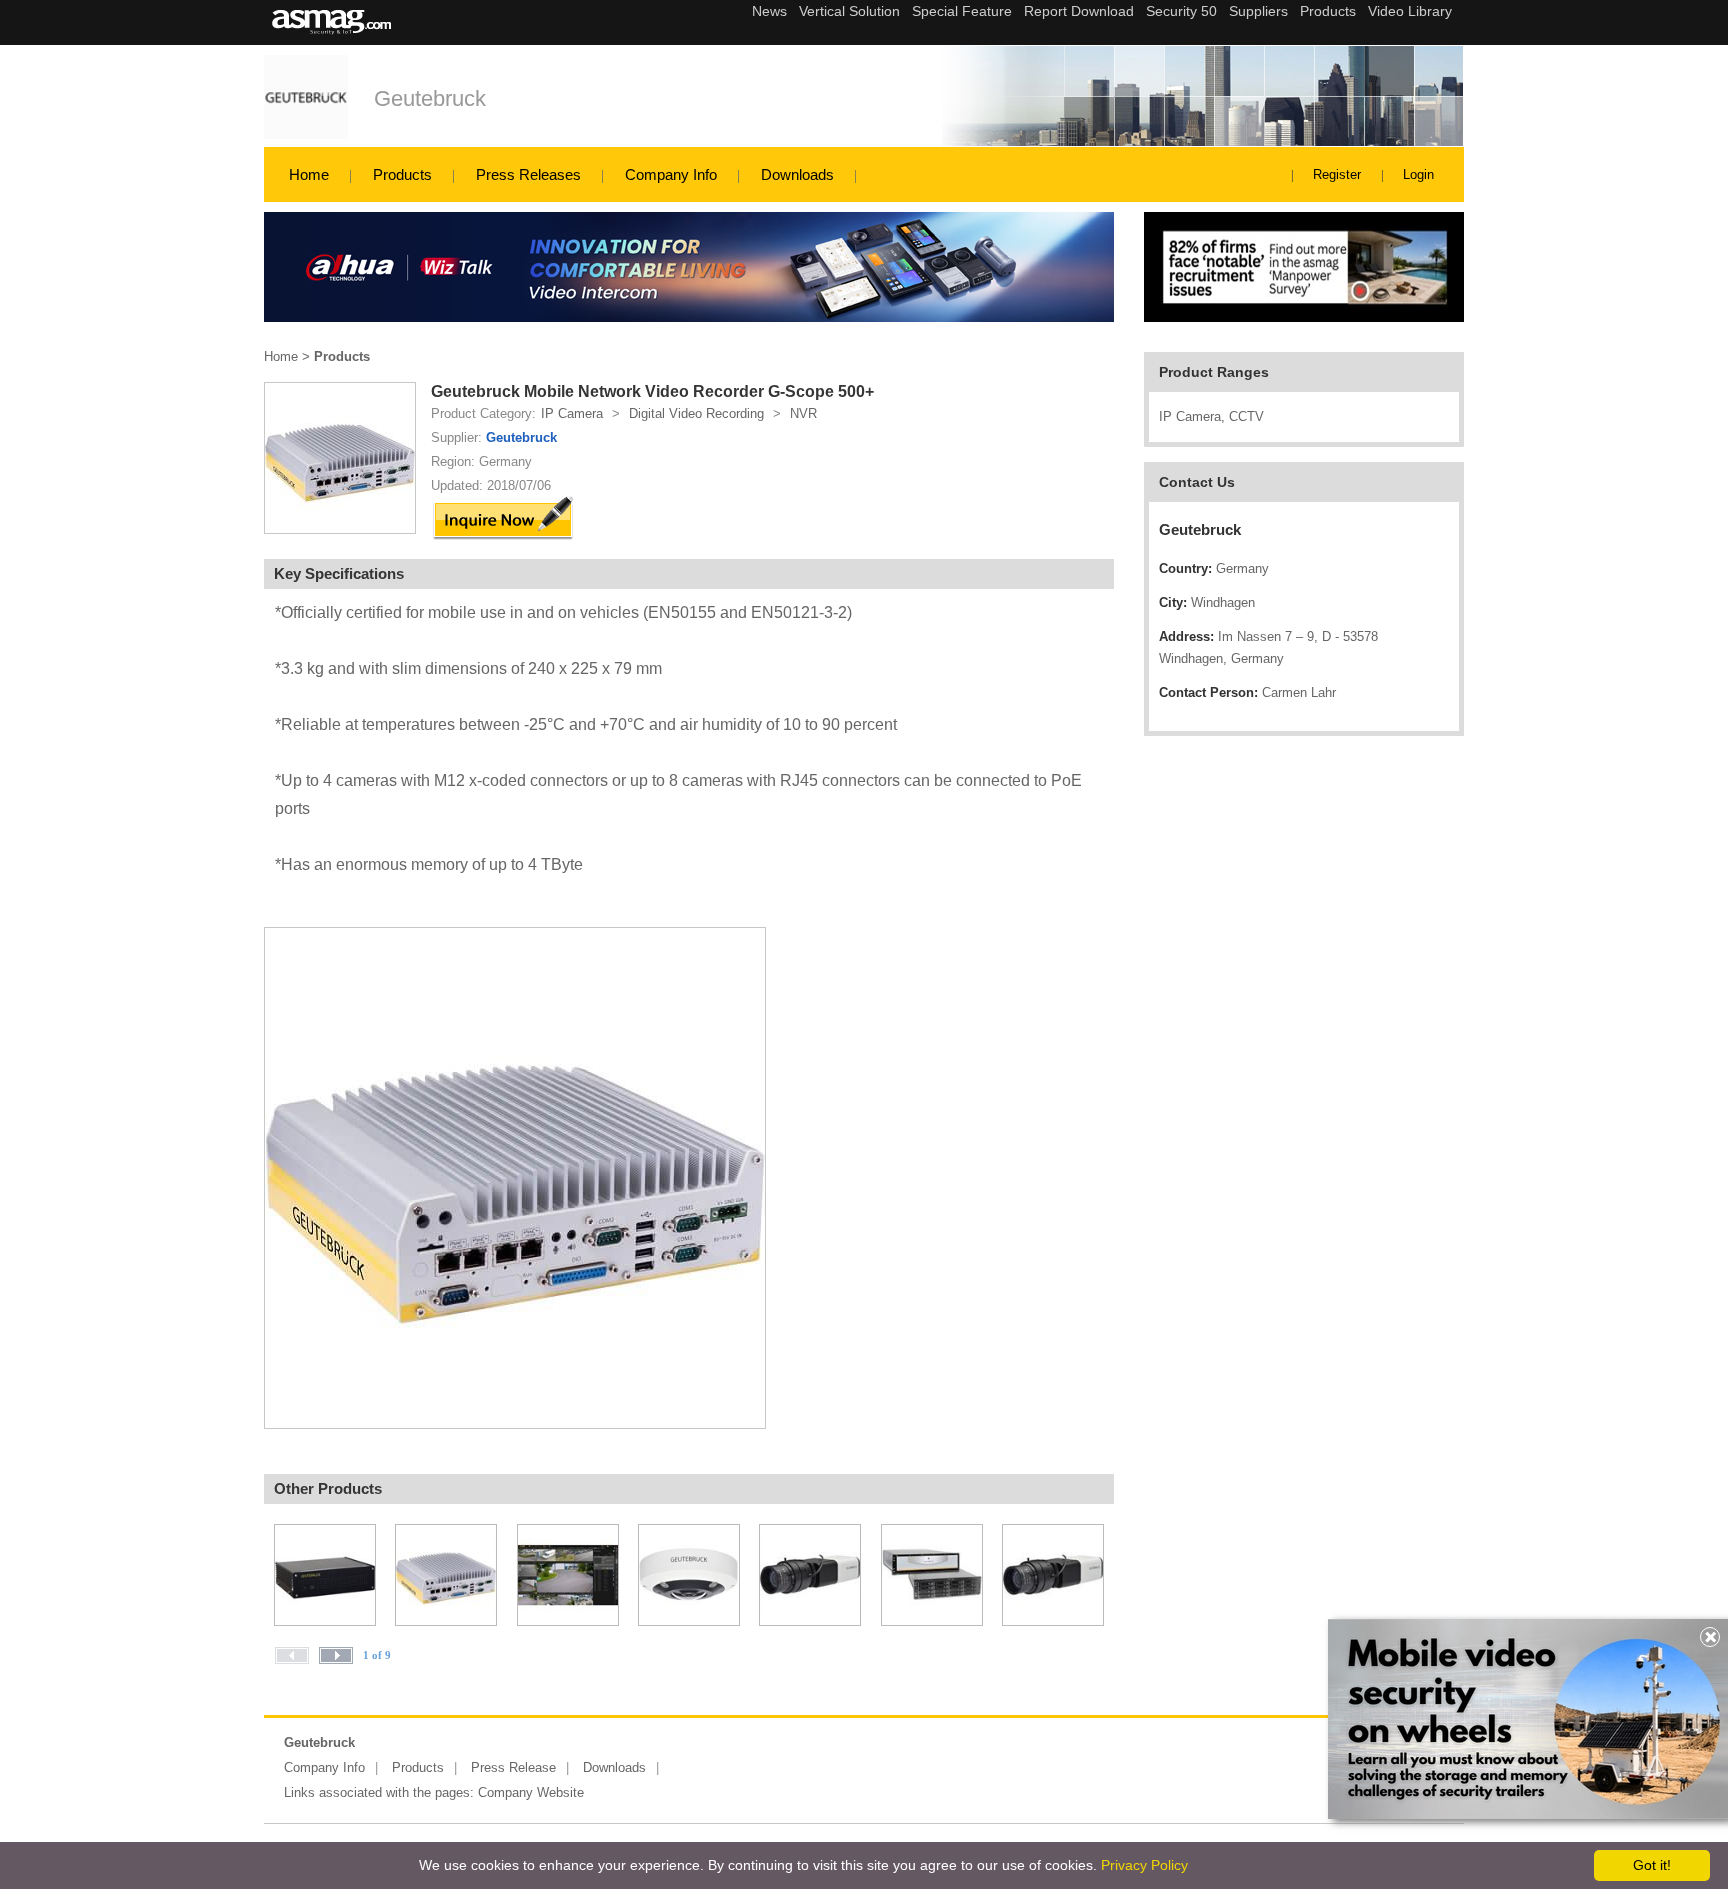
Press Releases (528, 174)
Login (1418, 174)
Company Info (671, 174)
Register (1337, 174)
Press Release (513, 1767)
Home (309, 174)
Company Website (531, 1792)
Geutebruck (430, 98)
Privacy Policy (1144, 1865)
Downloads (797, 174)
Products (402, 174)
